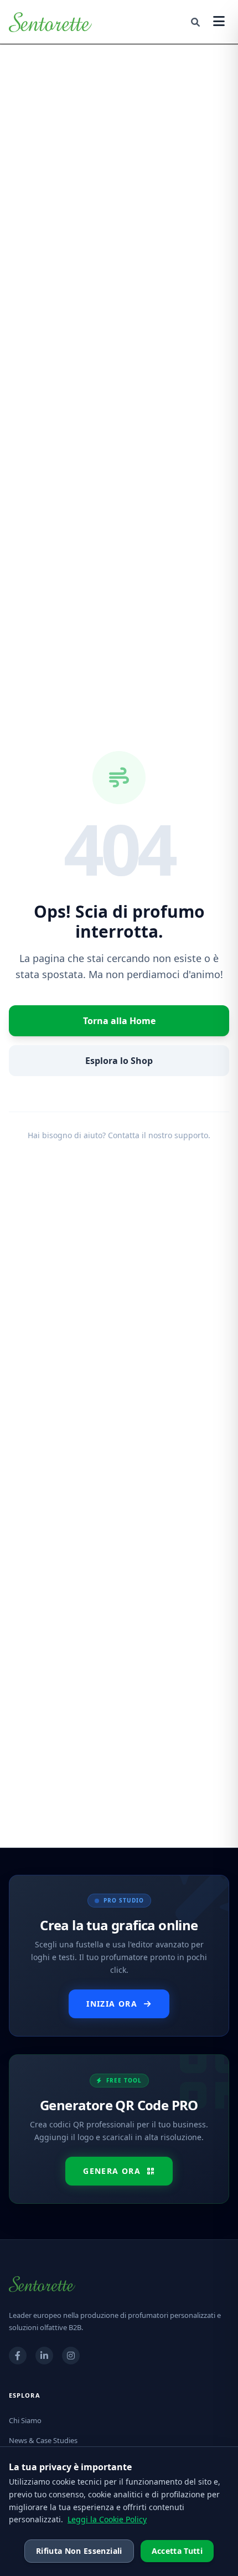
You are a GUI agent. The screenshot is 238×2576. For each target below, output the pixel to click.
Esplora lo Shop (119, 1061)
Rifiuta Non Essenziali (79, 2551)
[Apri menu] (219, 22)
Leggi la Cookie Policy (107, 2519)
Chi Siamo (25, 2420)
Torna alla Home (119, 1021)
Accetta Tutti (177, 2551)
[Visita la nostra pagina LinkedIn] (44, 2356)
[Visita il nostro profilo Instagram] (71, 2356)
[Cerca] (195, 22)
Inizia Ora (112, 2004)
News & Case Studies (43, 2440)
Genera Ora (112, 2171)
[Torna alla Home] (50, 22)
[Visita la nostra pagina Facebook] (18, 2356)
